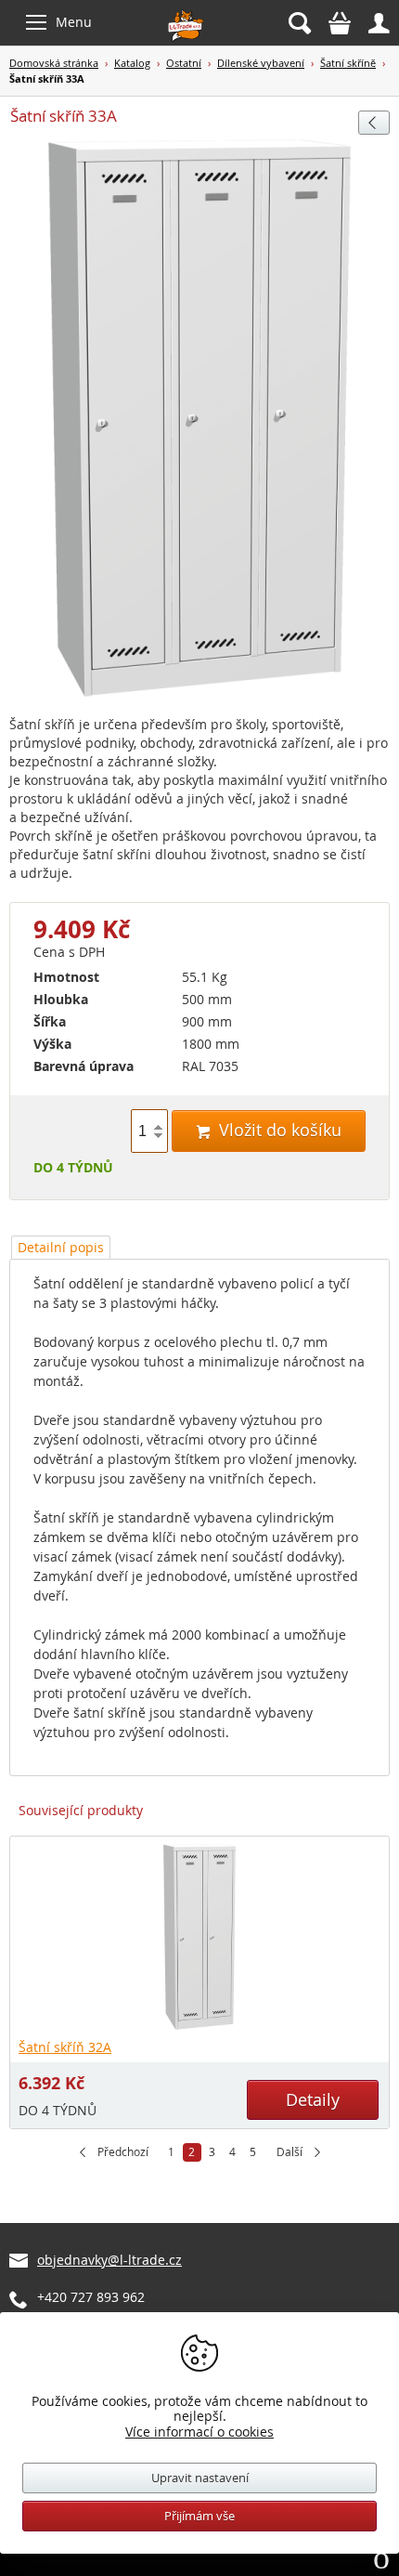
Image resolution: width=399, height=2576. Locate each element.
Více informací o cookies (199, 2432)
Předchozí (123, 2152)
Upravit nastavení (200, 2478)
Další (290, 2152)
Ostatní (184, 63)
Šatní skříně (348, 63)
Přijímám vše (199, 2516)
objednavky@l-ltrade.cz (109, 2260)
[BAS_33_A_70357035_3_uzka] (199, 419)
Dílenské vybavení (261, 63)
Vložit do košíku (269, 1130)
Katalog (132, 63)
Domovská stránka (54, 63)
